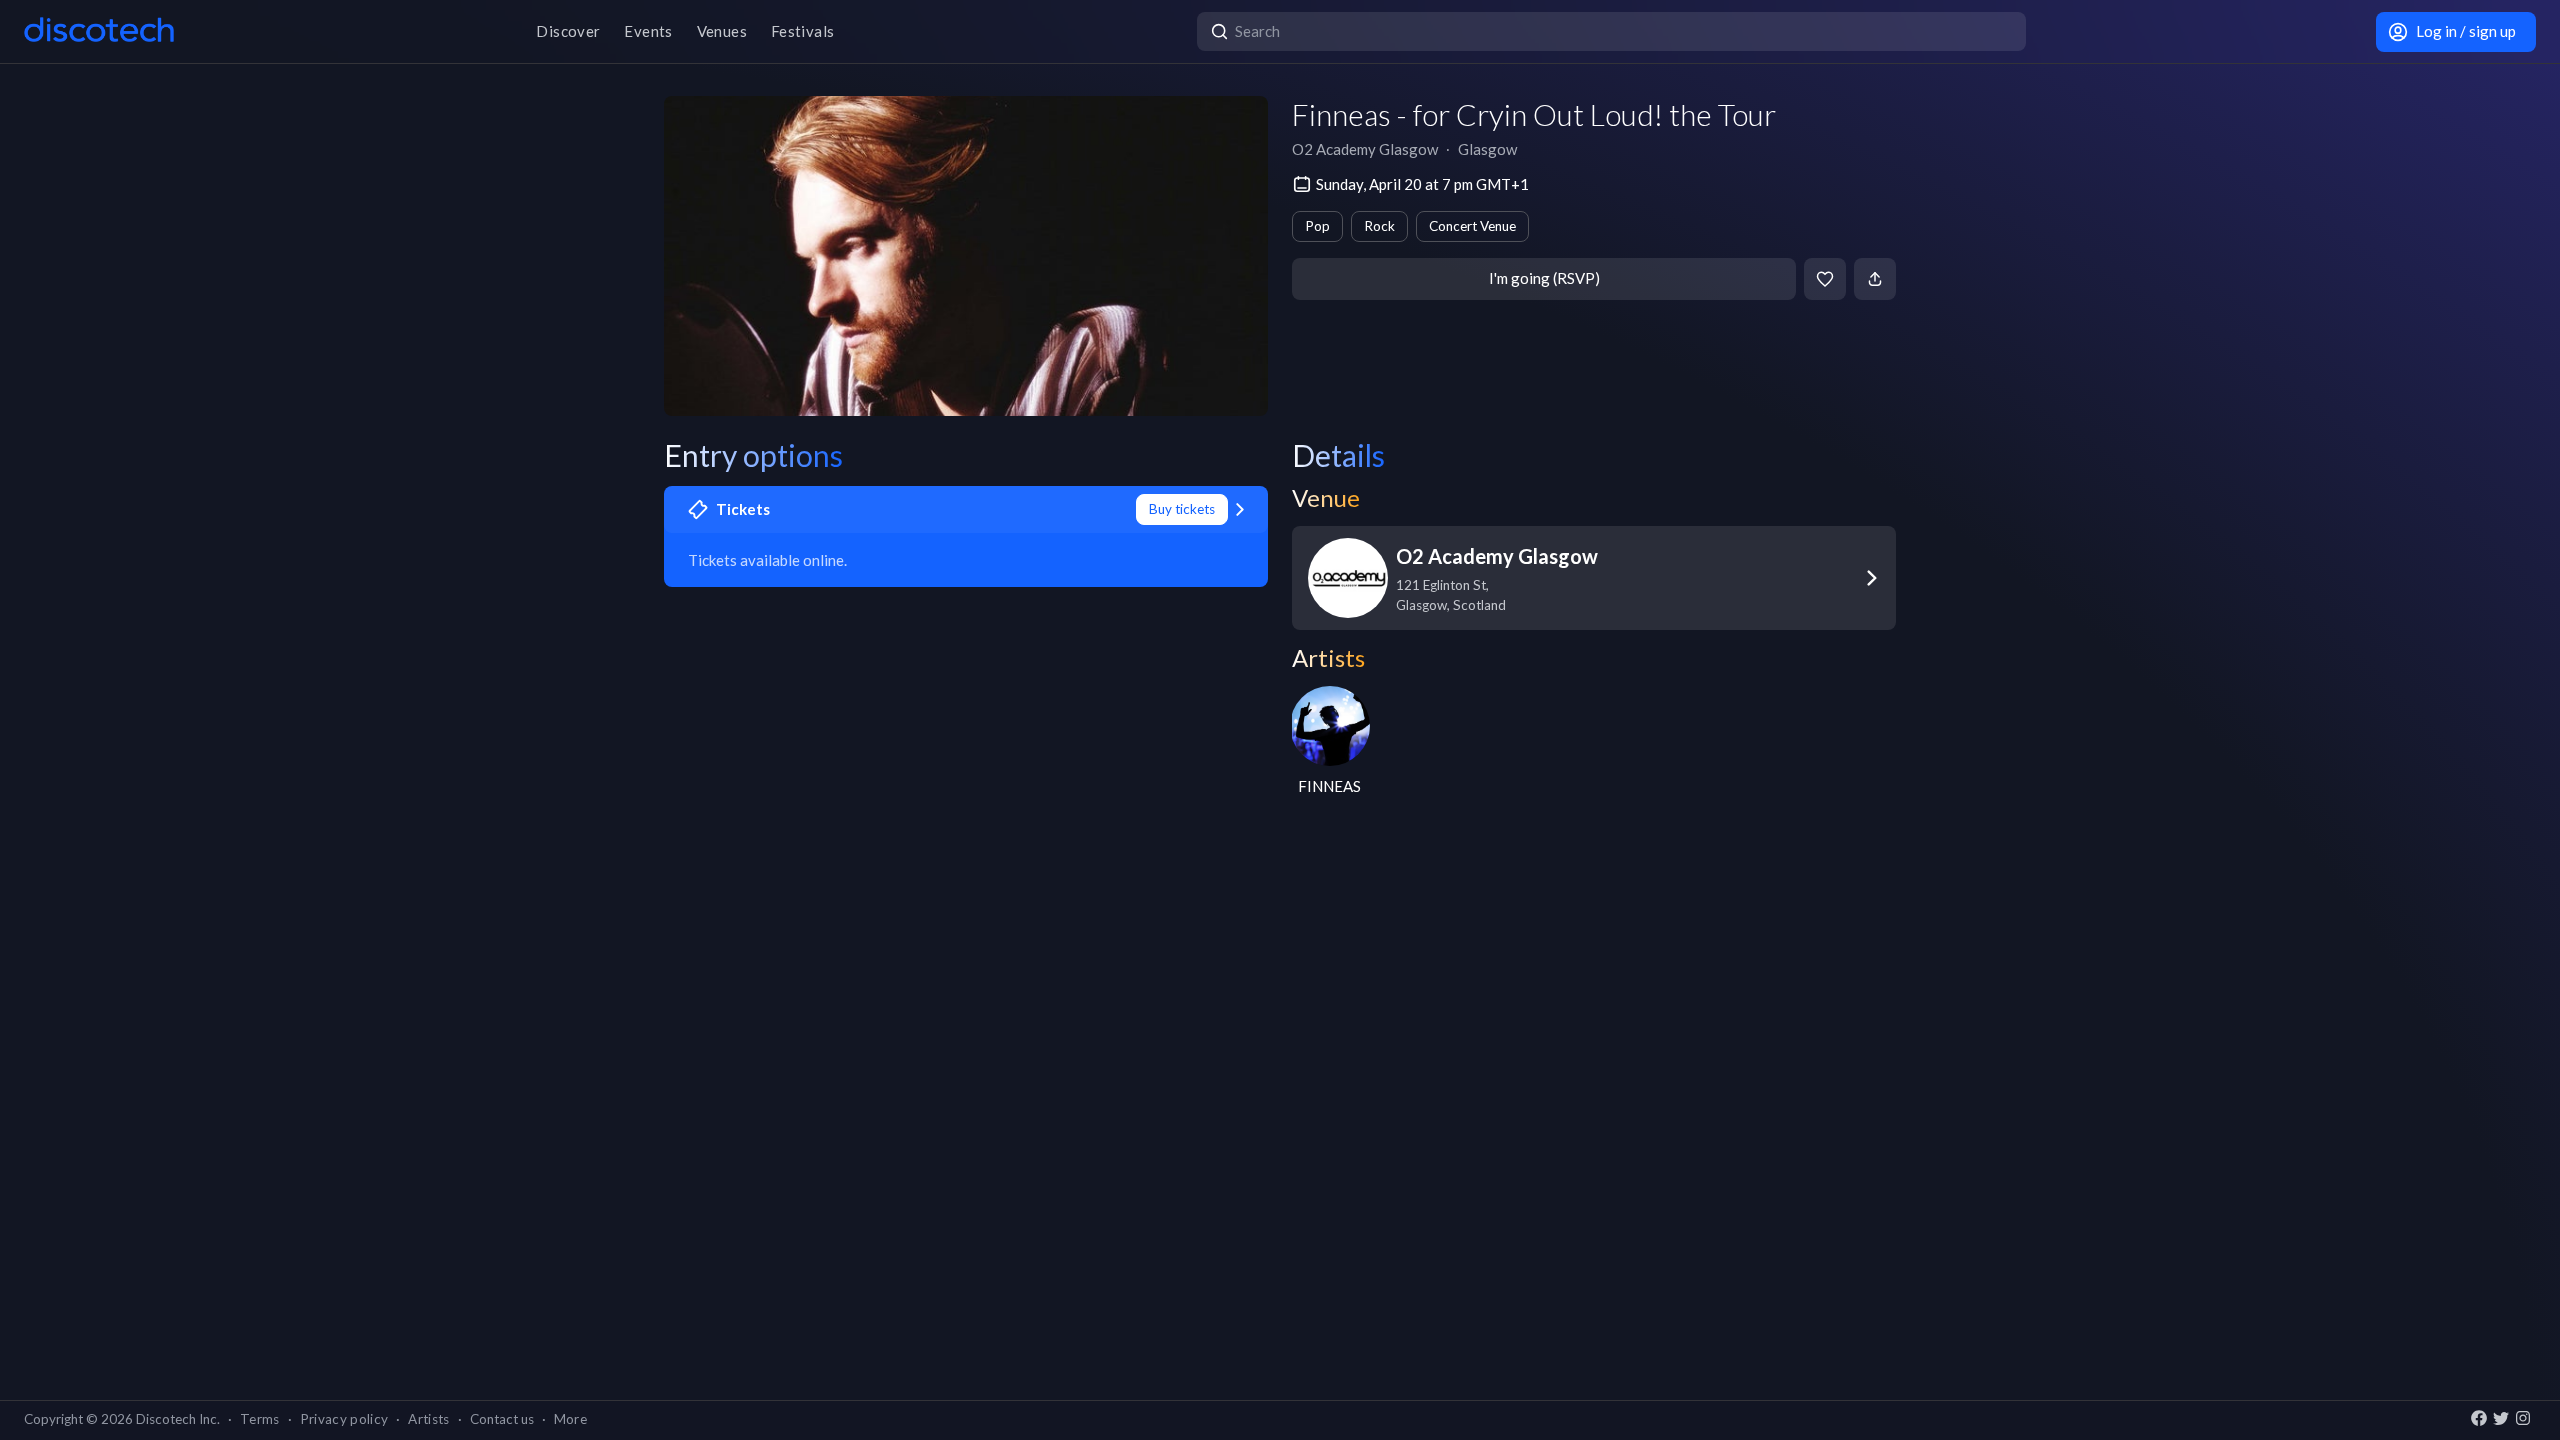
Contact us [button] (502, 1419)
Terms (260, 1419)
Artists (428, 1419)
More (570, 1419)
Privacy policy (344, 1419)
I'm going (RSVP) (1544, 278)
